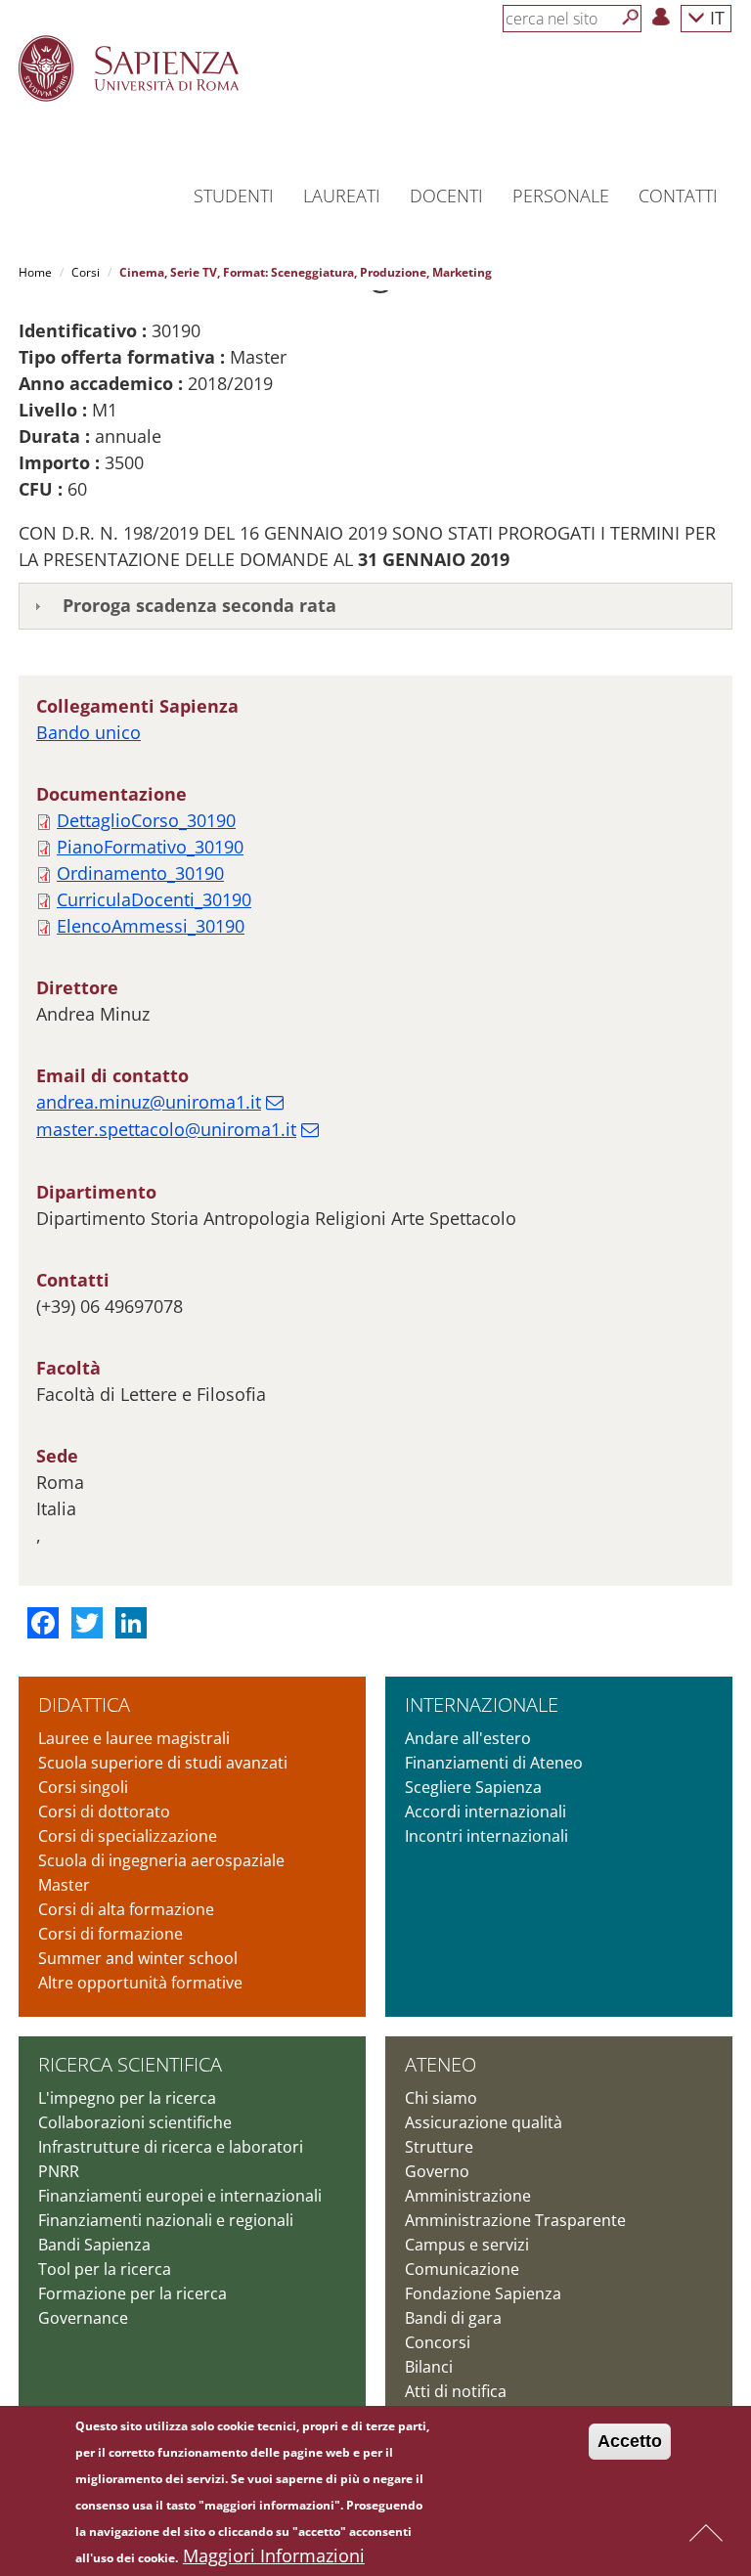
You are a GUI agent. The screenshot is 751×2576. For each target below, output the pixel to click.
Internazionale (482, 1704)
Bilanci (429, 2367)
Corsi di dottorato (104, 1812)
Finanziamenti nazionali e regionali (166, 2220)
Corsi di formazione (110, 1934)
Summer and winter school (138, 1958)
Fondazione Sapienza (483, 2293)
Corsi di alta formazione (126, 1909)
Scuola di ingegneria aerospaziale (161, 1860)
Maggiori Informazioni (274, 2555)
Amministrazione (468, 2196)
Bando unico (88, 732)
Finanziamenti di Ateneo (494, 1763)
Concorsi (438, 2342)
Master (64, 1885)
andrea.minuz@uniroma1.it (149, 1102)
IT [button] (715, 17)
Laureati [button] (342, 196)
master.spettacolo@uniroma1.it (166, 1129)
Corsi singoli (83, 1787)
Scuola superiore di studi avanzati (163, 1763)
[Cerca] (631, 18)
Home (35, 272)
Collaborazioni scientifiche (135, 2122)
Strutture (439, 2147)
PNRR (59, 2171)
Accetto (630, 2441)
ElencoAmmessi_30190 (151, 926)
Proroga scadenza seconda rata (199, 605)
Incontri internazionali (486, 1836)
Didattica (84, 1704)
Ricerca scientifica (130, 2064)
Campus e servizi (467, 2245)
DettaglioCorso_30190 (146, 820)
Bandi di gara (453, 2318)
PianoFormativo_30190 (150, 847)
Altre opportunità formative (140, 1983)
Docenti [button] (446, 196)
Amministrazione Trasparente (515, 2220)
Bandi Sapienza (94, 2245)
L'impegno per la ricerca (127, 2098)
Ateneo (441, 2064)
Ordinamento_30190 (140, 873)
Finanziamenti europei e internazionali (180, 2196)
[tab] (375, 606)
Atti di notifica (456, 2391)
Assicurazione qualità (484, 2122)
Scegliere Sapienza (473, 1787)
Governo (437, 2171)
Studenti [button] (234, 196)
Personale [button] (561, 196)
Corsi (86, 272)
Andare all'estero (468, 1738)
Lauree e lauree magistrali (134, 1738)
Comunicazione (462, 2269)
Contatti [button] (678, 196)
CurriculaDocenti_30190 (154, 899)
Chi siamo (441, 2098)
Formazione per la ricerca (133, 2293)
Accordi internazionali (486, 1812)
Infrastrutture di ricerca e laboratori (171, 2147)
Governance (83, 2318)
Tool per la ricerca (105, 2269)
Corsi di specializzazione (128, 1836)
